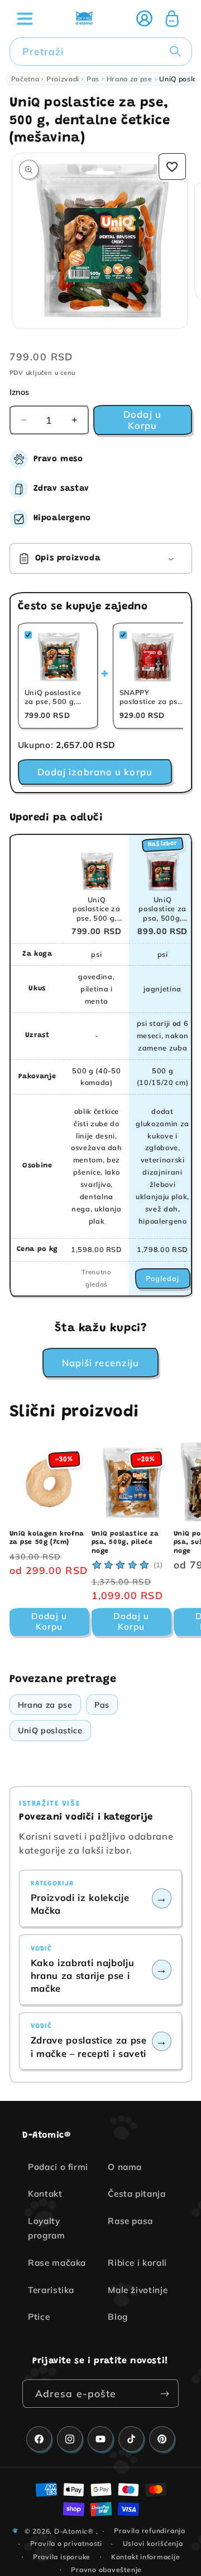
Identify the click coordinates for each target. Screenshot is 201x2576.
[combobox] (101, 52)
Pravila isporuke (62, 2557)
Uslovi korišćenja (153, 2543)
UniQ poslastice (50, 1731)
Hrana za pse (130, 79)
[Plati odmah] (165, 2394)
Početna (25, 79)
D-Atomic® (74, 2531)
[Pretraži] (178, 51)
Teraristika (51, 2290)
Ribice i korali (137, 2263)
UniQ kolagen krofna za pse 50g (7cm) (47, 1538)
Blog (118, 2317)
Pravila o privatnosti (66, 2543)
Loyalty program (47, 2228)
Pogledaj (163, 1278)
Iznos (20, 392)
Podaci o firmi (58, 2167)
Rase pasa (130, 2221)
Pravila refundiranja (149, 2531)
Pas (93, 79)
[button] (25, 18)
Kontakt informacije (146, 2557)
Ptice (39, 2317)
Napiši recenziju (101, 1363)
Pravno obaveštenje (106, 2570)
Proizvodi (63, 79)
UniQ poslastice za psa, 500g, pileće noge (125, 1543)
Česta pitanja (137, 2194)
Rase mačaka (57, 2263)
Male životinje (138, 2290)
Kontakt (45, 2194)
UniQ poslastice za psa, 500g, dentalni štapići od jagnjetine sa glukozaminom (163, 909)
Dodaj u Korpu (49, 1621)
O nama (125, 2167)
